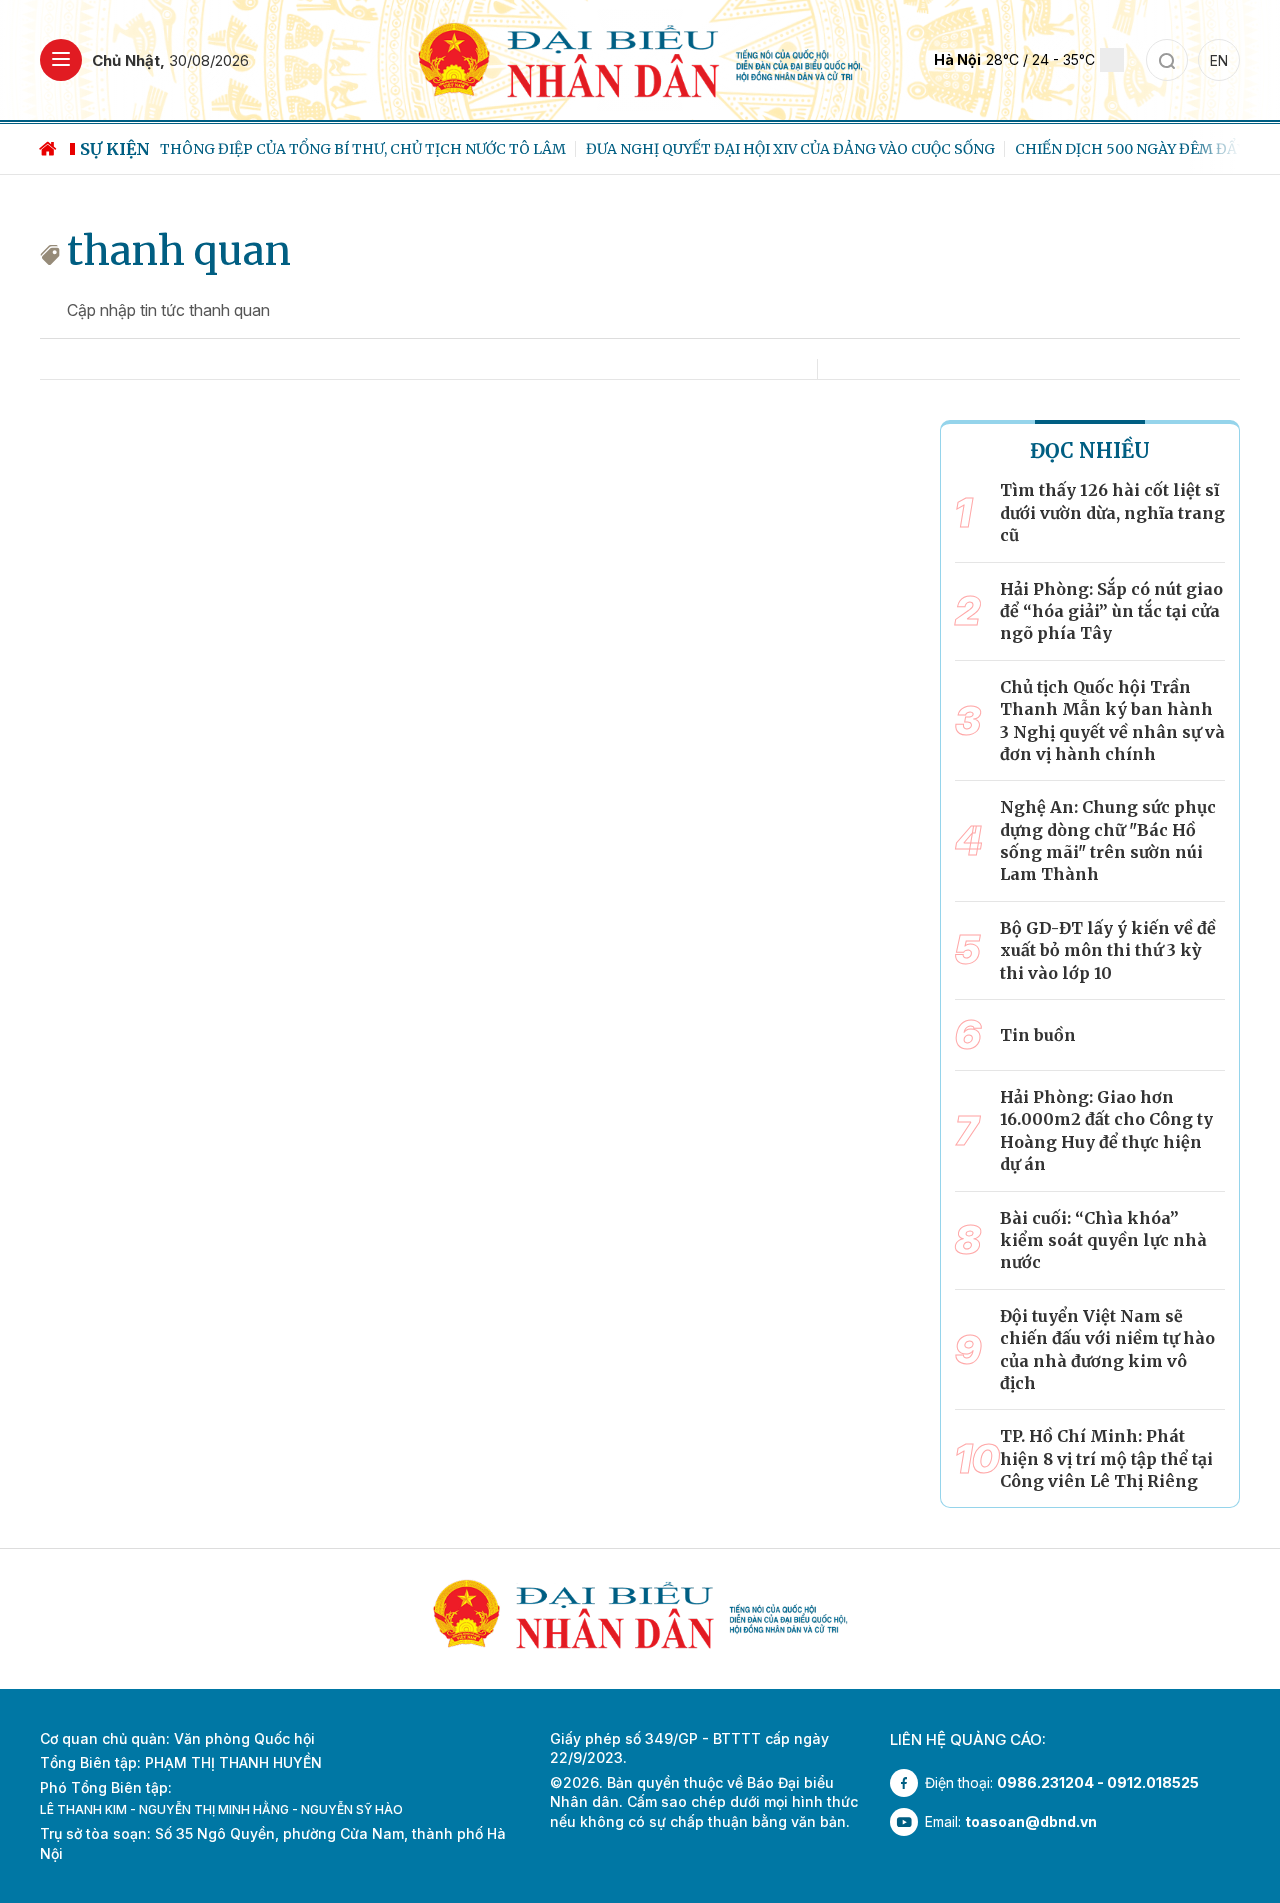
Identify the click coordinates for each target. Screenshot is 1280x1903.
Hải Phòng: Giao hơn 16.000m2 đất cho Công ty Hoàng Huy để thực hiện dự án (1106, 1130)
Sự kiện (115, 149)
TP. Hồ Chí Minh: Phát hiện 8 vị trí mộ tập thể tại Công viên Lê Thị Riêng (1106, 1458)
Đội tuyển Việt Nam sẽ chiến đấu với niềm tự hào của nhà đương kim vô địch (1107, 1349)
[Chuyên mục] (61, 60)
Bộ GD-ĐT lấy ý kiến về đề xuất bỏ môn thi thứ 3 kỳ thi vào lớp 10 (1108, 950)
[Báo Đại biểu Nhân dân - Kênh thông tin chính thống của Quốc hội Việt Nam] (640, 58)
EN (1219, 60)
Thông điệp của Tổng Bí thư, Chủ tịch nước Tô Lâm (363, 149)
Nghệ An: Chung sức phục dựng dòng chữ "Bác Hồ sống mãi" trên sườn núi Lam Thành (1108, 840)
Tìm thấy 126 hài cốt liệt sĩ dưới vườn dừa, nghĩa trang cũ (1112, 512)
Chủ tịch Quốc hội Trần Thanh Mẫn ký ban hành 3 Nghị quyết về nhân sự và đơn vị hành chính (1112, 720)
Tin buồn (1038, 1035)
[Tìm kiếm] (1167, 60)
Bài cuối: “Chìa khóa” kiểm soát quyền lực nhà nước (1103, 1240)
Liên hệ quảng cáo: (968, 1739)
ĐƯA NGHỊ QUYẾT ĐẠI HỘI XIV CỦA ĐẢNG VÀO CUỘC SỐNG (790, 149)
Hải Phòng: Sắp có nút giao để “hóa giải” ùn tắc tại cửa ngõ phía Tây (1111, 611)
